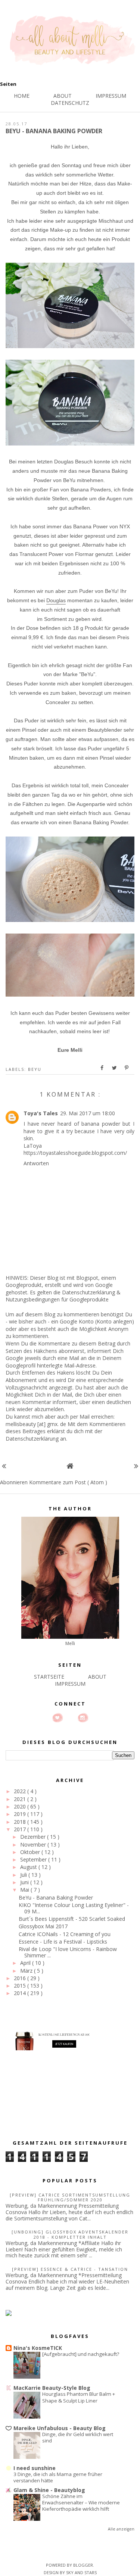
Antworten (36, 1163)
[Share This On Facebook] (102, 1068)
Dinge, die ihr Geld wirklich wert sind (78, 2437)
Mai (25, 1890)
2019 (21, 1814)
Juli (24, 1875)
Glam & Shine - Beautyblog (49, 2490)
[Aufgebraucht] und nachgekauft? (81, 2354)
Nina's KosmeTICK (38, 2348)
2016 (21, 1978)
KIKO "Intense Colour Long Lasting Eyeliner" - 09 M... (74, 1908)
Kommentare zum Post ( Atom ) (68, 1482)
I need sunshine (35, 2468)
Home (22, 96)
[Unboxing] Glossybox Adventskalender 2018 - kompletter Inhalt (70, 2234)
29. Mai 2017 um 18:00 (88, 1113)
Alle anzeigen (121, 2529)
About (63, 96)
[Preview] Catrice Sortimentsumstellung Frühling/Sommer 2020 (70, 2197)
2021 (21, 1799)
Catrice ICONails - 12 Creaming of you (65, 1934)
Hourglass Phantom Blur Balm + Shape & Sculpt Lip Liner (79, 2397)
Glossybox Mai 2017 (43, 1926)
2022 (21, 1791)
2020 (21, 1806)
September (34, 1859)
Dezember (34, 1837)
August (29, 1867)
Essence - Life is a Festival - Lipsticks (63, 1942)
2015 (21, 1986)
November (34, 1845)
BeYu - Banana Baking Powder (56, 1897)
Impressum (111, 96)
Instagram (83, 1718)
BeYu (35, 1069)
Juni (25, 1882)
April (26, 1963)
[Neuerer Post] (4, 1466)
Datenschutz (70, 103)
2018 (21, 1822)
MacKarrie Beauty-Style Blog (52, 2388)
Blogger (83, 2565)
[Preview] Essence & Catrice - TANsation (70, 2269)
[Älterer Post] (136, 1466)
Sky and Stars (81, 2572)
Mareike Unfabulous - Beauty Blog (60, 2428)
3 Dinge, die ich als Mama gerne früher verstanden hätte (58, 2477)
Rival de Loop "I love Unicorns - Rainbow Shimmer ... (68, 1952)
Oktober (31, 1852)
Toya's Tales (41, 1113)
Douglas (56, 600)
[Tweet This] (115, 1068)
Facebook (70, 1718)
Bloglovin (57, 1718)
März (27, 1971)
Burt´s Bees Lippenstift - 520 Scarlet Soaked (72, 1919)
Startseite (49, 1677)
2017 (21, 1829)
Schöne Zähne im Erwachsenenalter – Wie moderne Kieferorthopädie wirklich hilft (81, 2503)
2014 (21, 1993)
